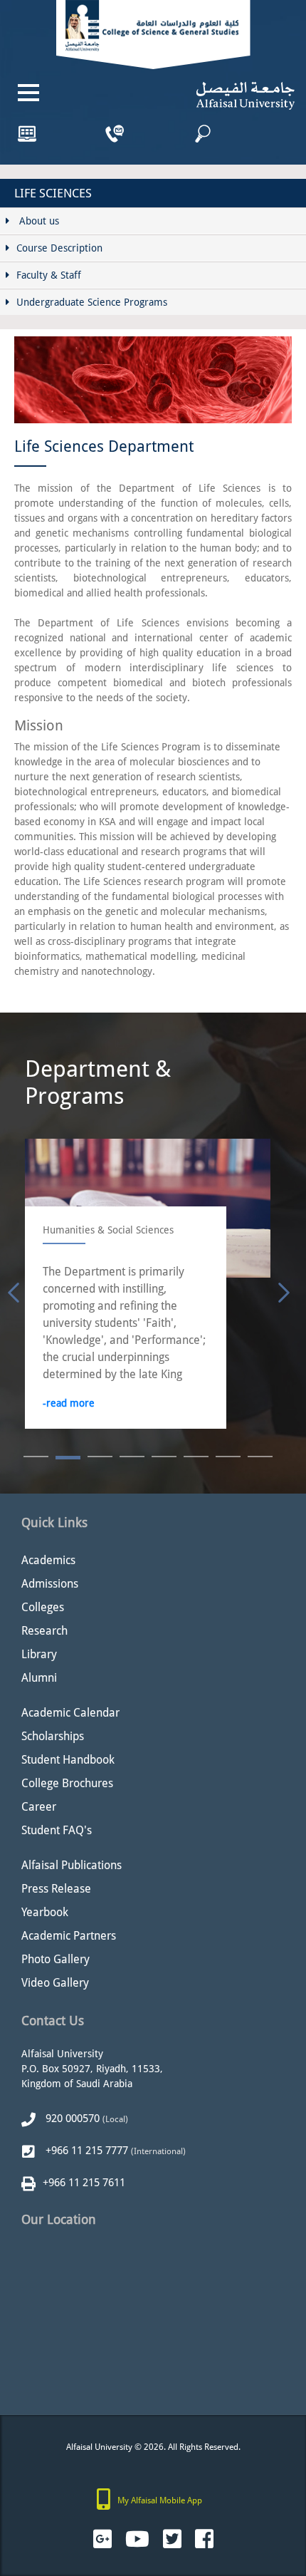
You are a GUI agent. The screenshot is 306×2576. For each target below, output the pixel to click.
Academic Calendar (70, 1713)
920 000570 (71, 2119)
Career (39, 1807)
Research (44, 1631)
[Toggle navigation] (28, 93)
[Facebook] (204, 2539)
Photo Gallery (56, 1959)
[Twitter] (172, 2539)
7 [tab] (228, 1458)
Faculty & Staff (49, 275)
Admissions (50, 1584)
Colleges (43, 1607)
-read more (217, 1403)
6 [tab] (196, 1458)
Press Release (56, 1889)
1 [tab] (36, 1458)
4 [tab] (132, 1458)
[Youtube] (137, 2539)
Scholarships (53, 1736)
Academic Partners (69, 1936)
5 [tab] (164, 1458)
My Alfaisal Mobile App (160, 2500)
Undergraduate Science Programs (92, 302)
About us (38, 221)
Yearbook (45, 1912)
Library (39, 1654)
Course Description (59, 248)
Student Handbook (68, 1760)
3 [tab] (100, 1458)
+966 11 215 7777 (85, 2151)
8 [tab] (260, 1458)
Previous (11, 1290)
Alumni (39, 1678)
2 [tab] (68, 1458)
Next (281, 1290)
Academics (48, 1560)
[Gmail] (102, 2539)
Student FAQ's (57, 1830)
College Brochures (67, 1783)
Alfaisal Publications (72, 1865)
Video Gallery (55, 1983)
